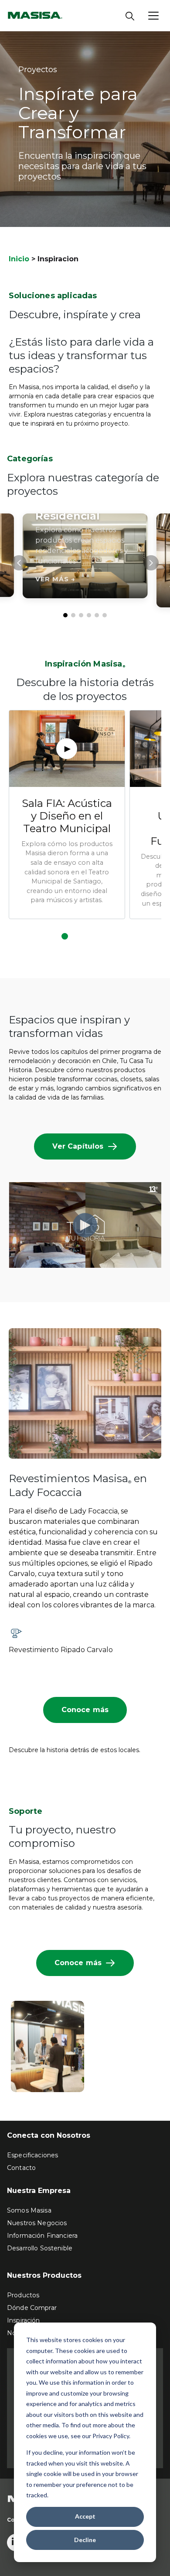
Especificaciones (32, 2155)
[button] (65, 615)
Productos (23, 2295)
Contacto (21, 2168)
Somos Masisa (29, 2210)
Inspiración (24, 2320)
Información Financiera (42, 2236)
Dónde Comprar (32, 2308)
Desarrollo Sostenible (40, 2248)
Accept (85, 2516)
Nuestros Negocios (37, 2223)
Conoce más (85, 1710)
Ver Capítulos (78, 1146)
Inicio (19, 259)
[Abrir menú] (153, 16)
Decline (85, 2540)
